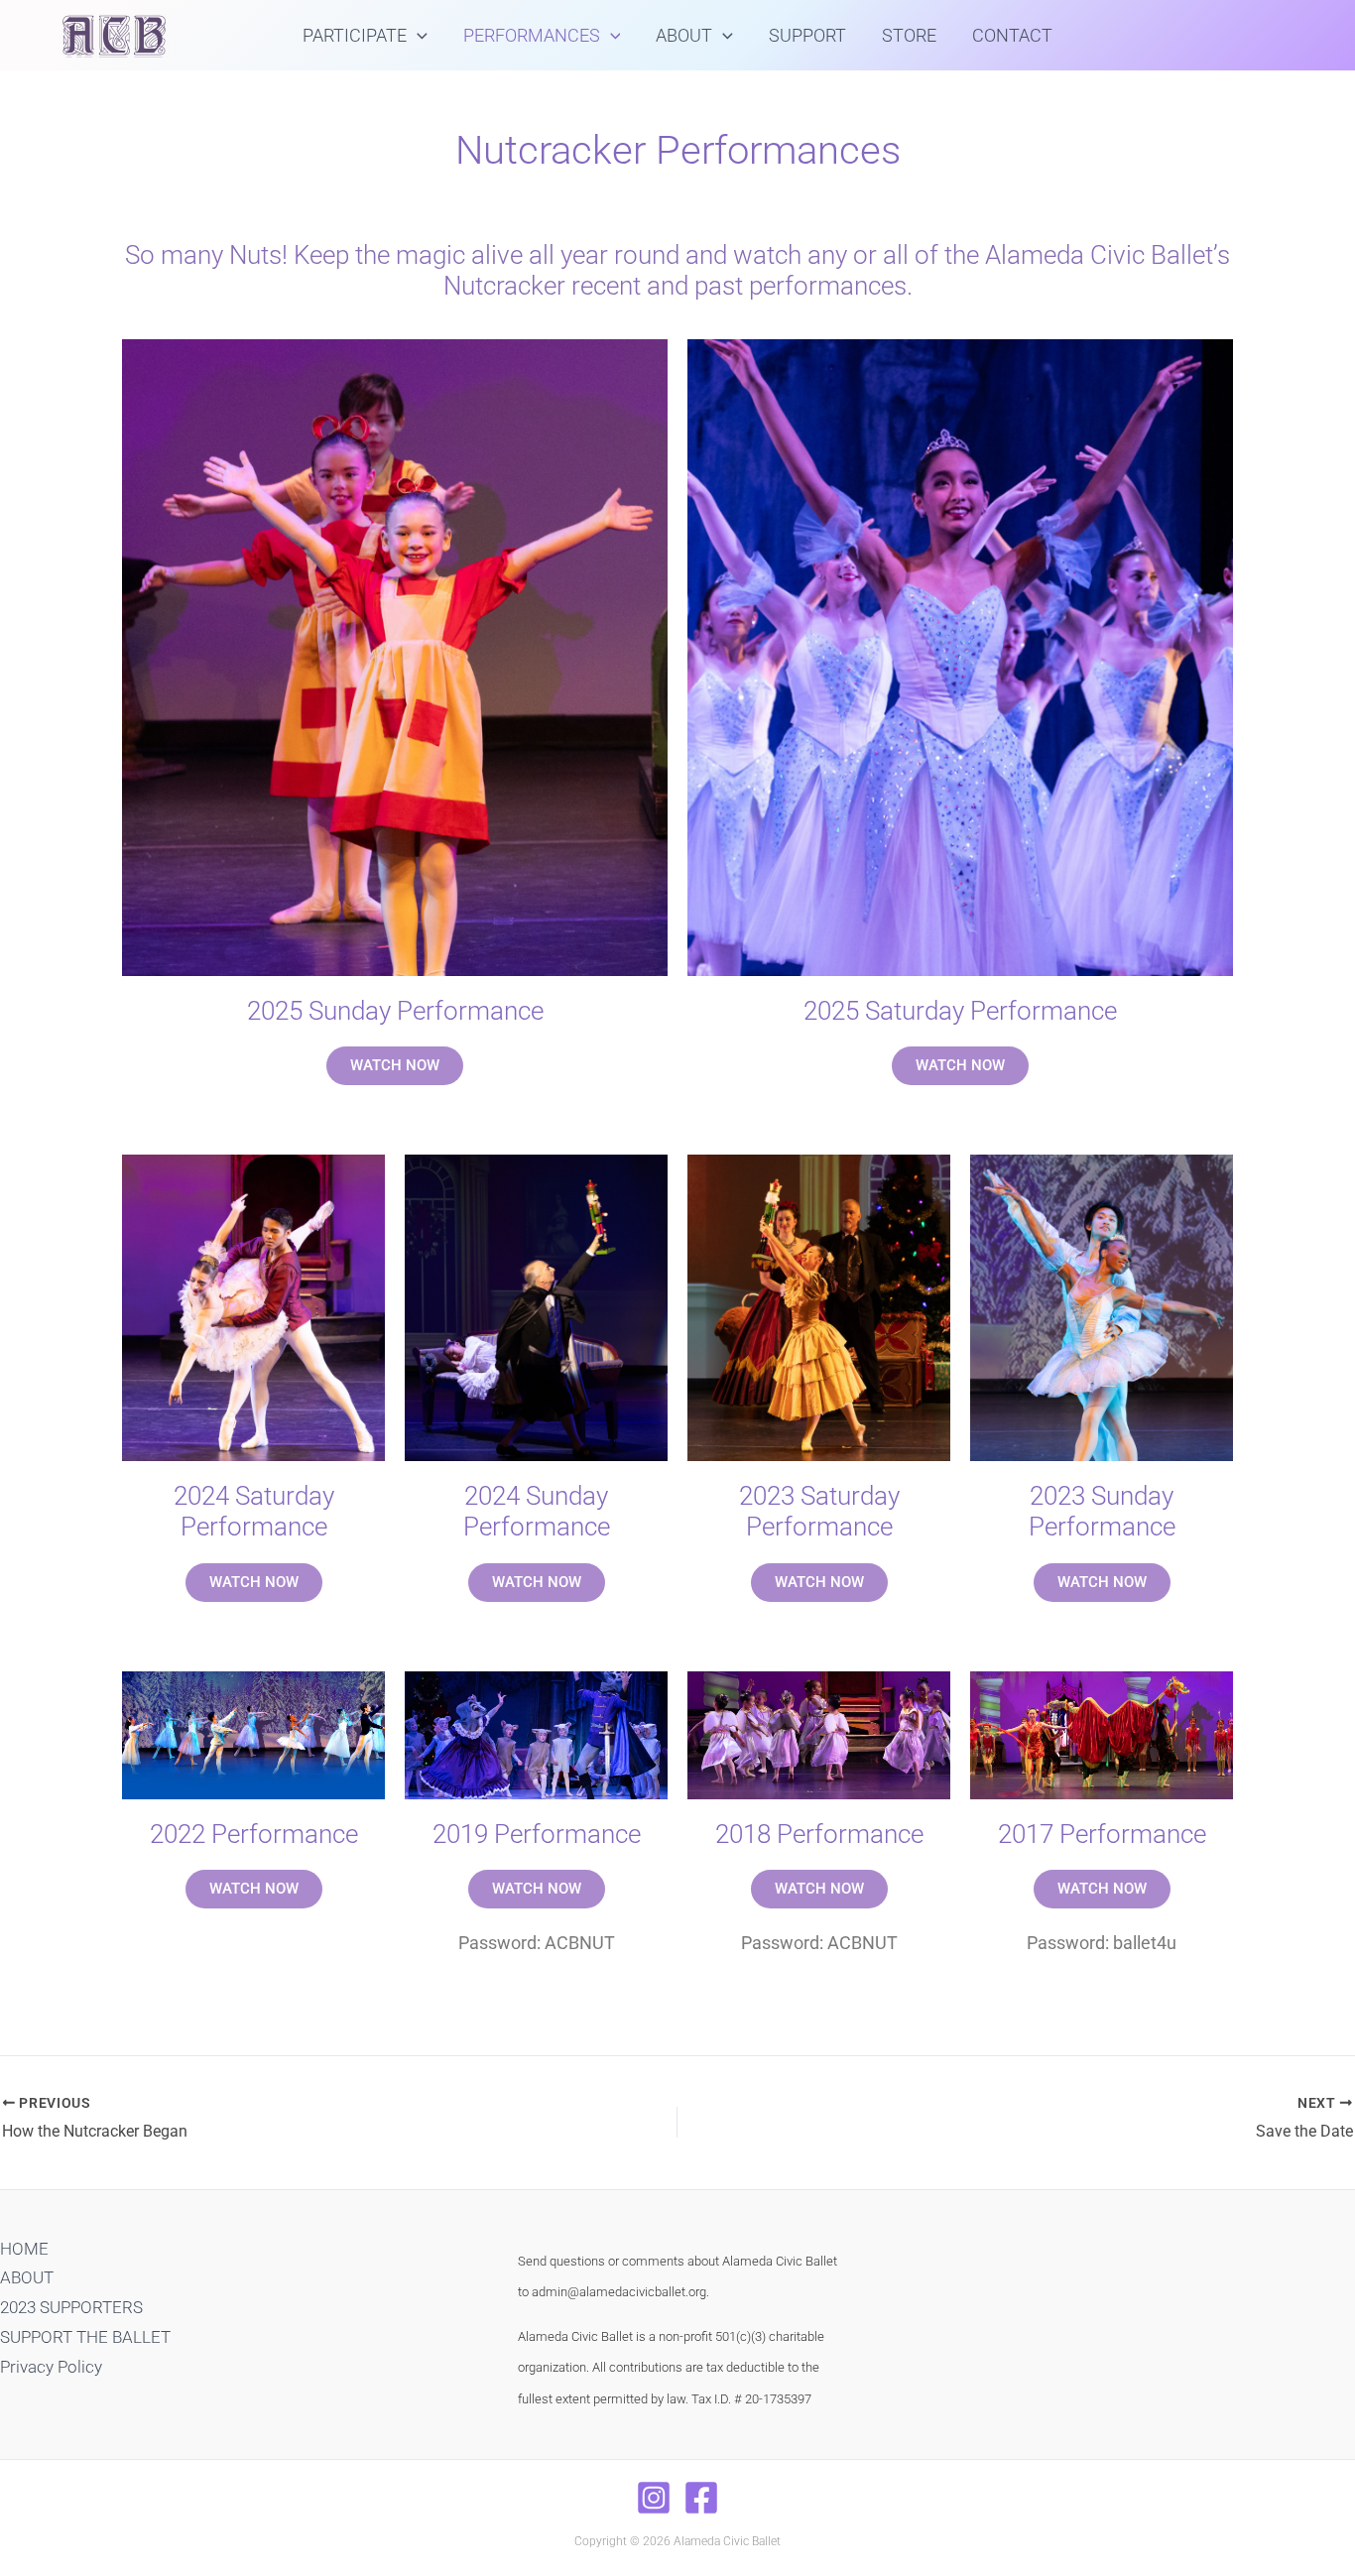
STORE (909, 35)
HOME (24, 2249)
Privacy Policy (51, 2367)
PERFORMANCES (532, 35)
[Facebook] (701, 2498)
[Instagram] (654, 2498)
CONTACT (1012, 35)
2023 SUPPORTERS (71, 2307)
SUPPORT (807, 35)
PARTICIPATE (355, 35)
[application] (417, 36)
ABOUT (684, 35)
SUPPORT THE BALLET (85, 2337)
